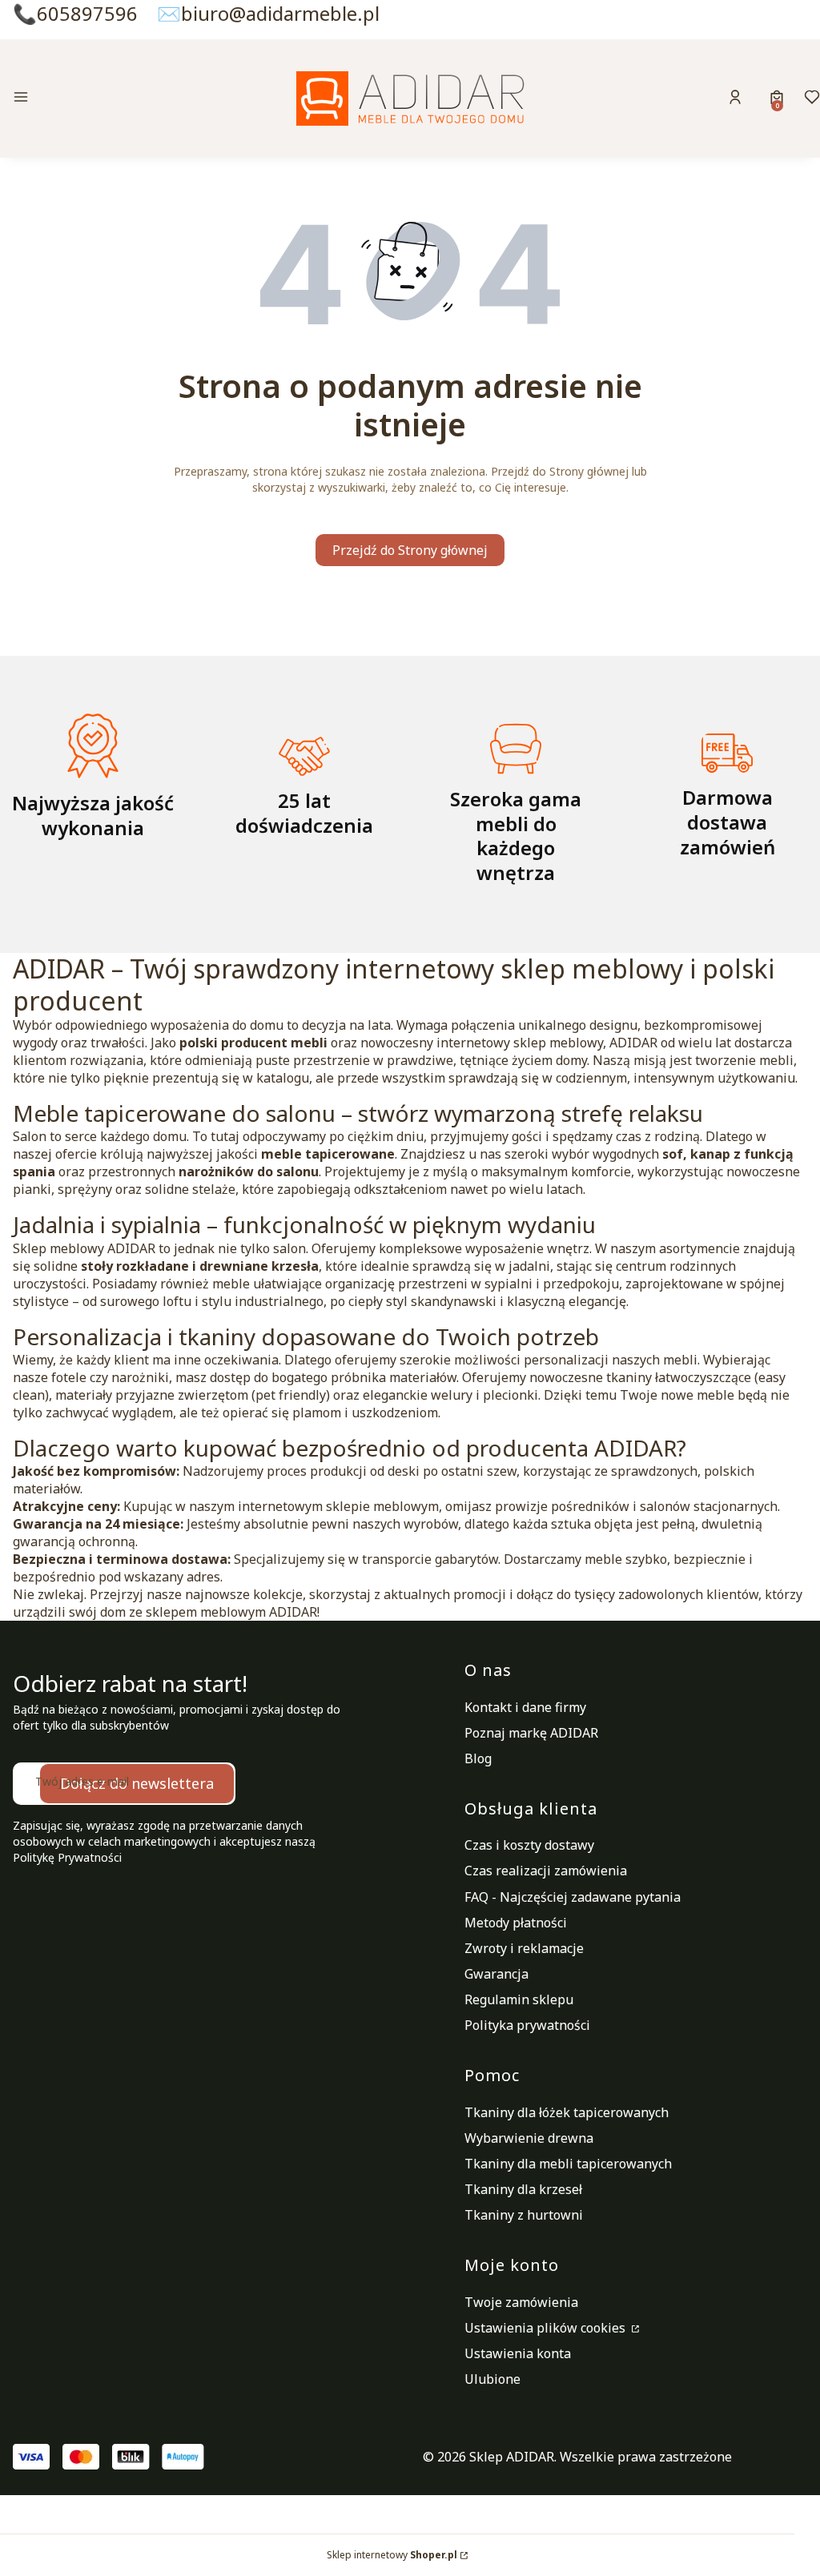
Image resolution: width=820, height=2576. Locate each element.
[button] (106, 99)
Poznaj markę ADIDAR (531, 1733)
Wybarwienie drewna (529, 2138)
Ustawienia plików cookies (547, 2328)
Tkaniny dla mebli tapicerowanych (568, 2164)
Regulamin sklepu (519, 1999)
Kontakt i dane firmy (525, 1707)
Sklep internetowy (392, 2555)
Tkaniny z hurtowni (524, 2215)
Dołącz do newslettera (137, 1783)
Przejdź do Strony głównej (410, 550)
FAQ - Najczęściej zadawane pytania (573, 1897)
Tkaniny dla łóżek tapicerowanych (567, 2112)
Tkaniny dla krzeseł (523, 2189)
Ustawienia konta (518, 2353)
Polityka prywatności (527, 2025)
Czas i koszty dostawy (529, 1845)
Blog (478, 1758)
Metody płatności (516, 1923)
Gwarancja (496, 1974)
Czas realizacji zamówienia (546, 1871)
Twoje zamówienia (521, 2302)
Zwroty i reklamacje (524, 1948)
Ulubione (492, 2379)
